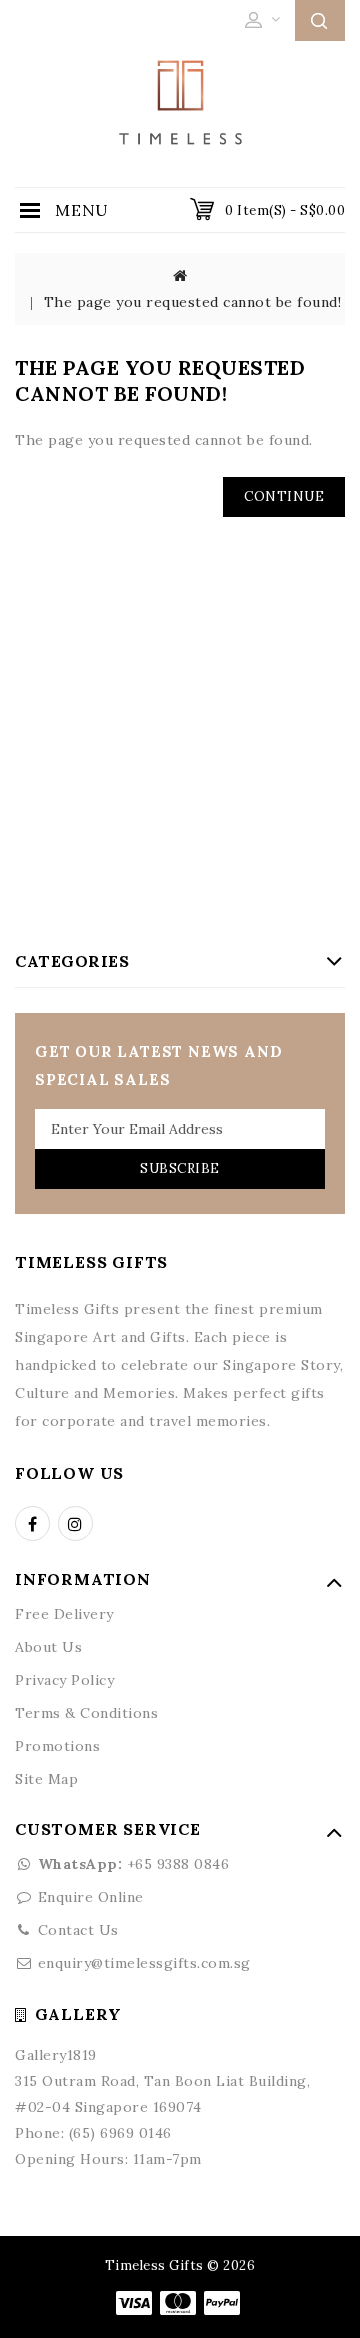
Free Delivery (64, 1614)
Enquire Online (91, 1897)
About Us (48, 1647)
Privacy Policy (64, 1680)
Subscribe (180, 1168)
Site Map (46, 1779)
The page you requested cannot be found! (193, 302)
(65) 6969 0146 (120, 2133)
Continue (284, 496)
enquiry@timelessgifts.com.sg (144, 1963)
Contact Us (78, 1930)
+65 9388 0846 (133, 1864)
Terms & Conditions (86, 1713)
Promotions (57, 1746)
